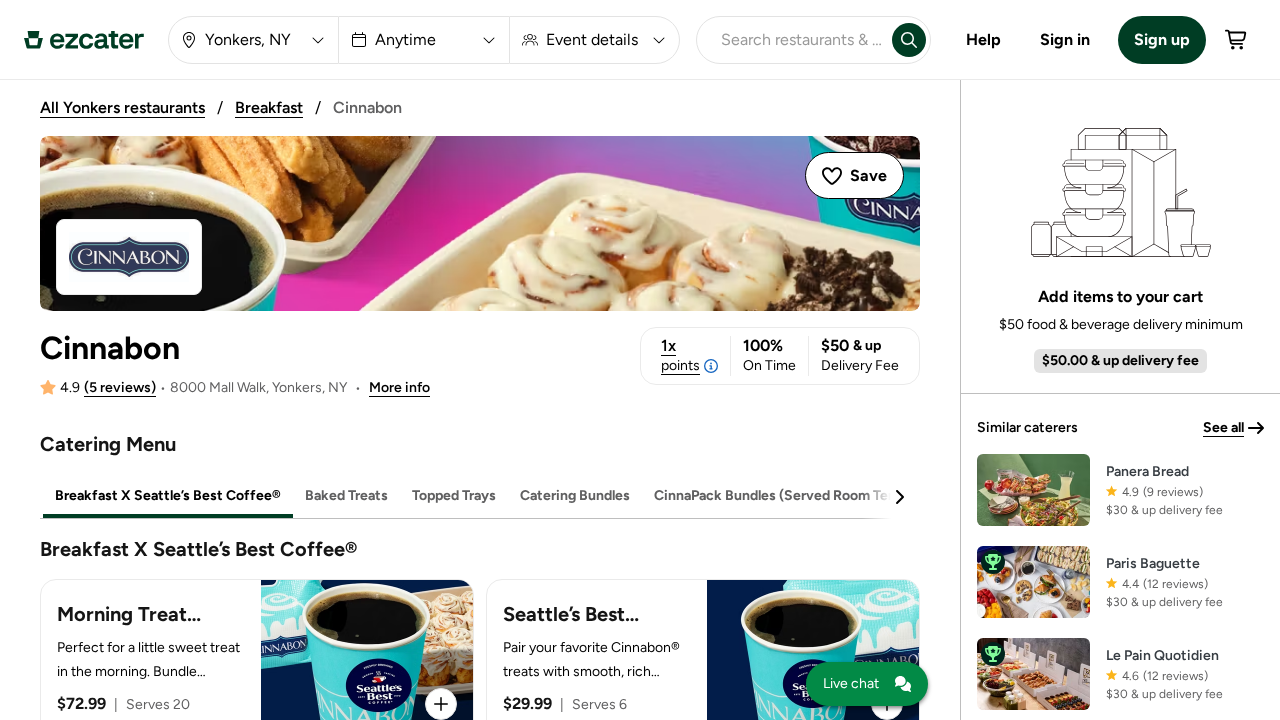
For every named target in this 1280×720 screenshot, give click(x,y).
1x (680, 355)
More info (399, 387)
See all (1223, 427)
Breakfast (269, 107)
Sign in (1065, 39)
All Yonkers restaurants (122, 107)
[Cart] (1237, 40)
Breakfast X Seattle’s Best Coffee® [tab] (168, 495)
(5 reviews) (120, 387)
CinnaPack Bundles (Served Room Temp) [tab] (783, 495)
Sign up (1162, 39)
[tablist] (480, 496)
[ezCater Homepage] (84, 40)
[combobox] (790, 40)
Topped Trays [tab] (454, 495)
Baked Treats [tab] (346, 495)
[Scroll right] (899, 497)
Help (983, 39)
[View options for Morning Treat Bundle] (441, 704)
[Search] (909, 40)
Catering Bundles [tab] (575, 495)
